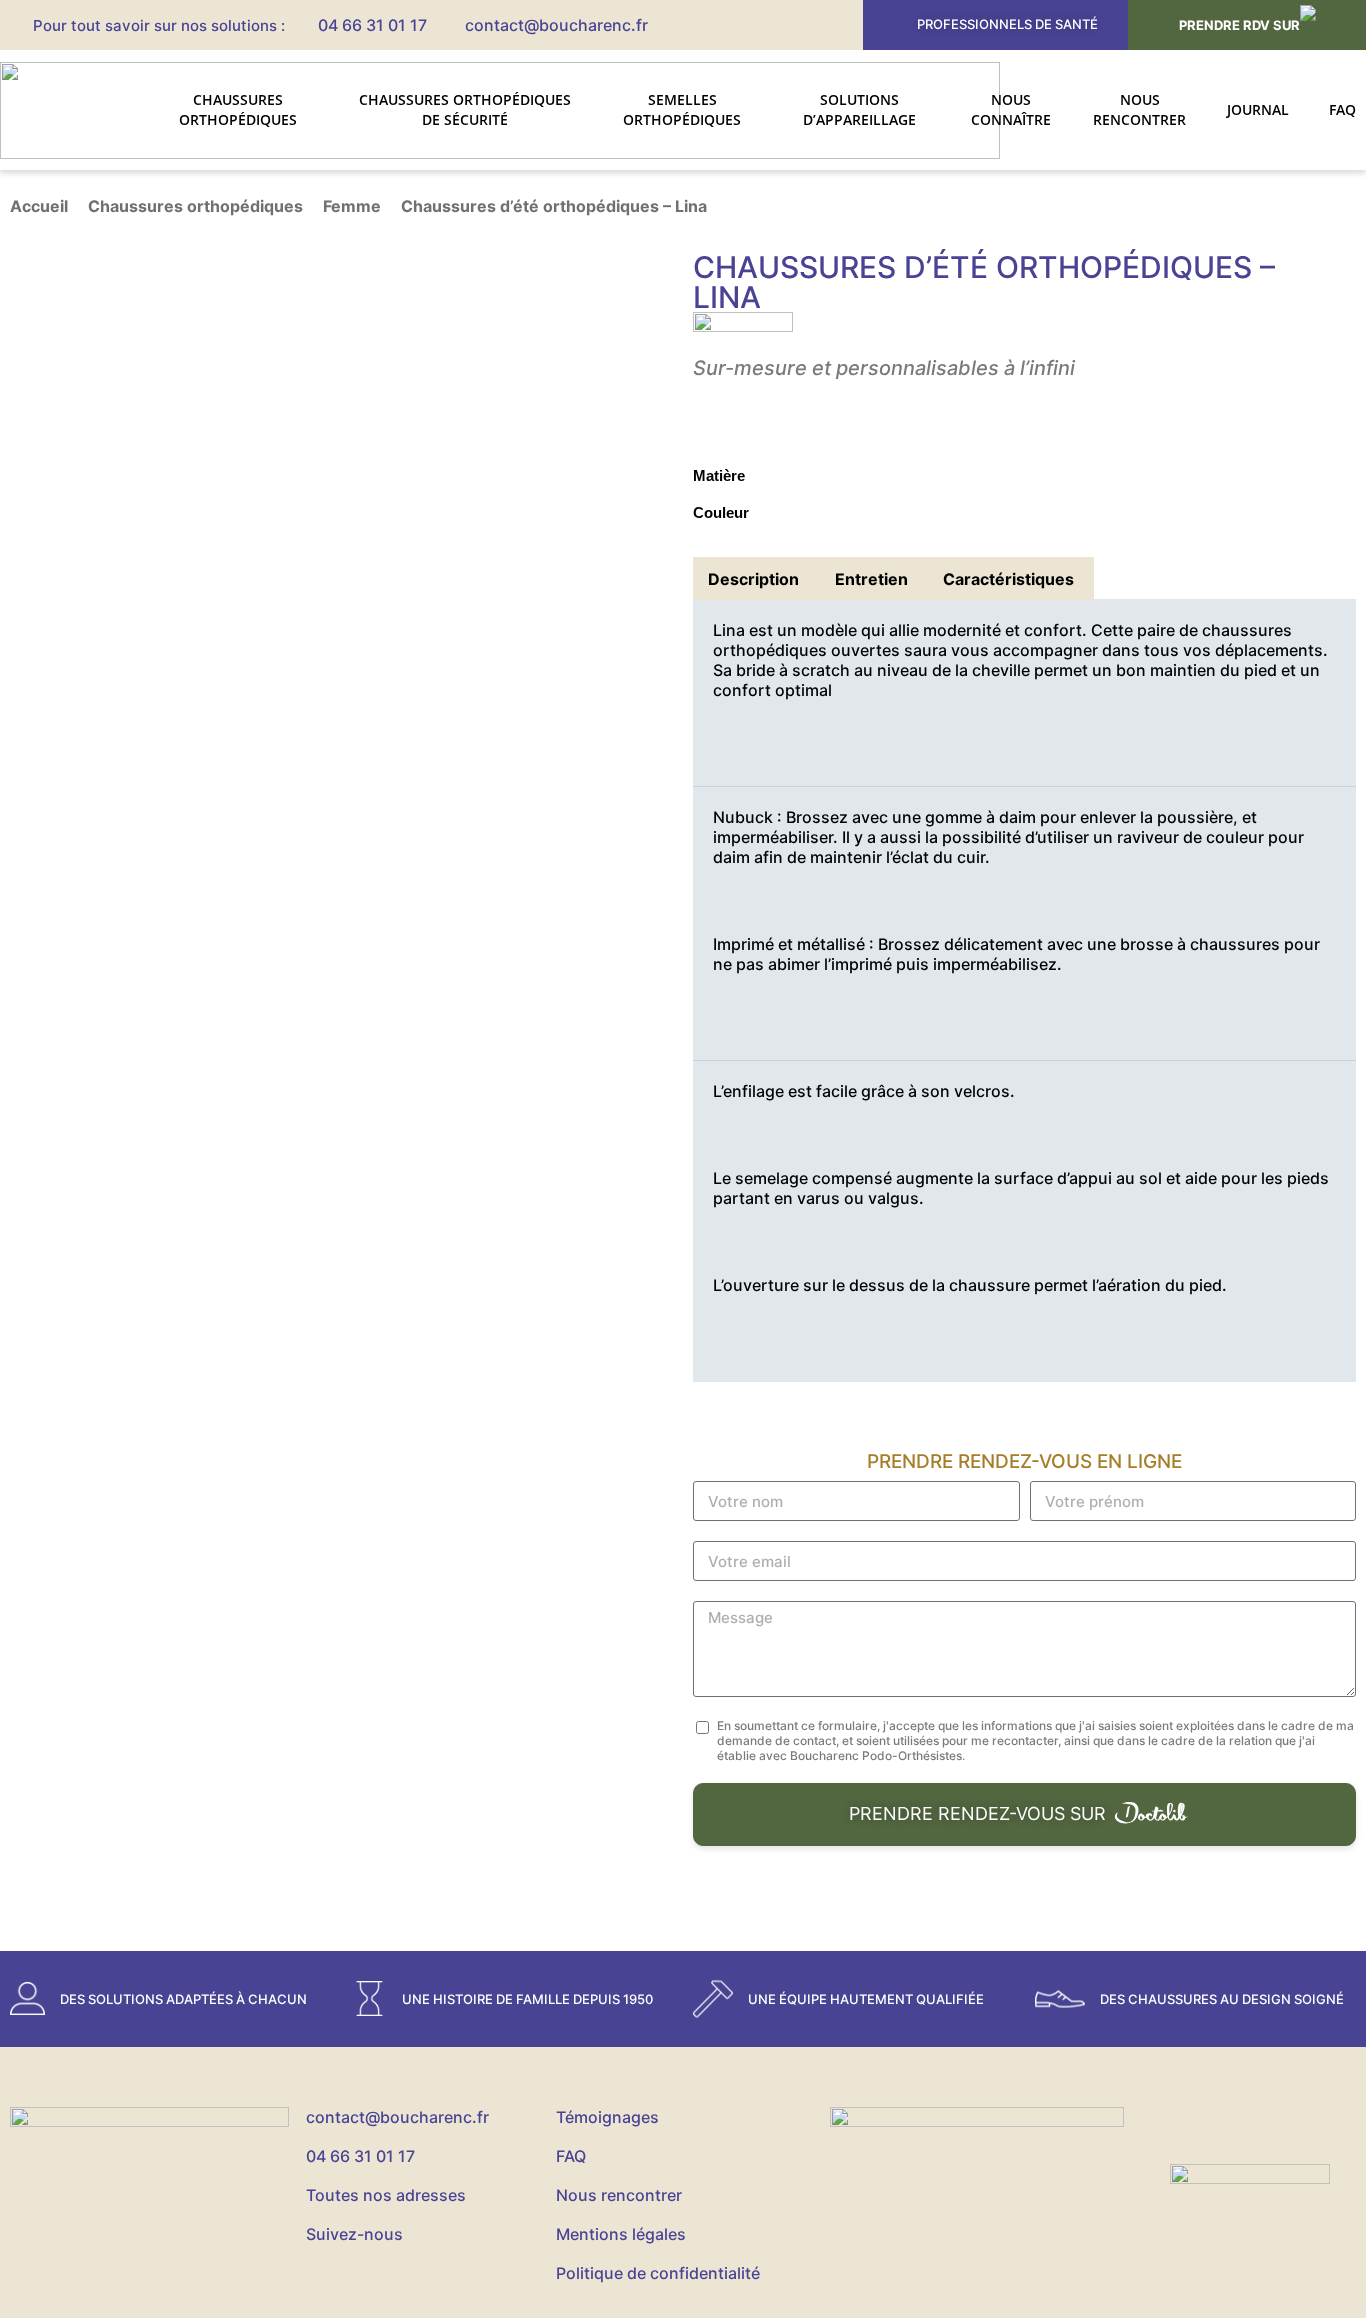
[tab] (753, 579)
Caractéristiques (1008, 579)
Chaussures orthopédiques (238, 109)
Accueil (39, 206)
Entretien (871, 579)
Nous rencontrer (1139, 109)
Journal (1258, 109)
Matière (719, 475)
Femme (352, 206)
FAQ (1342, 109)
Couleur (721, 512)
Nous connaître (1011, 109)
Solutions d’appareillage (859, 109)
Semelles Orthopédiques (682, 109)
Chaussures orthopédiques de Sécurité (465, 109)
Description (753, 579)
